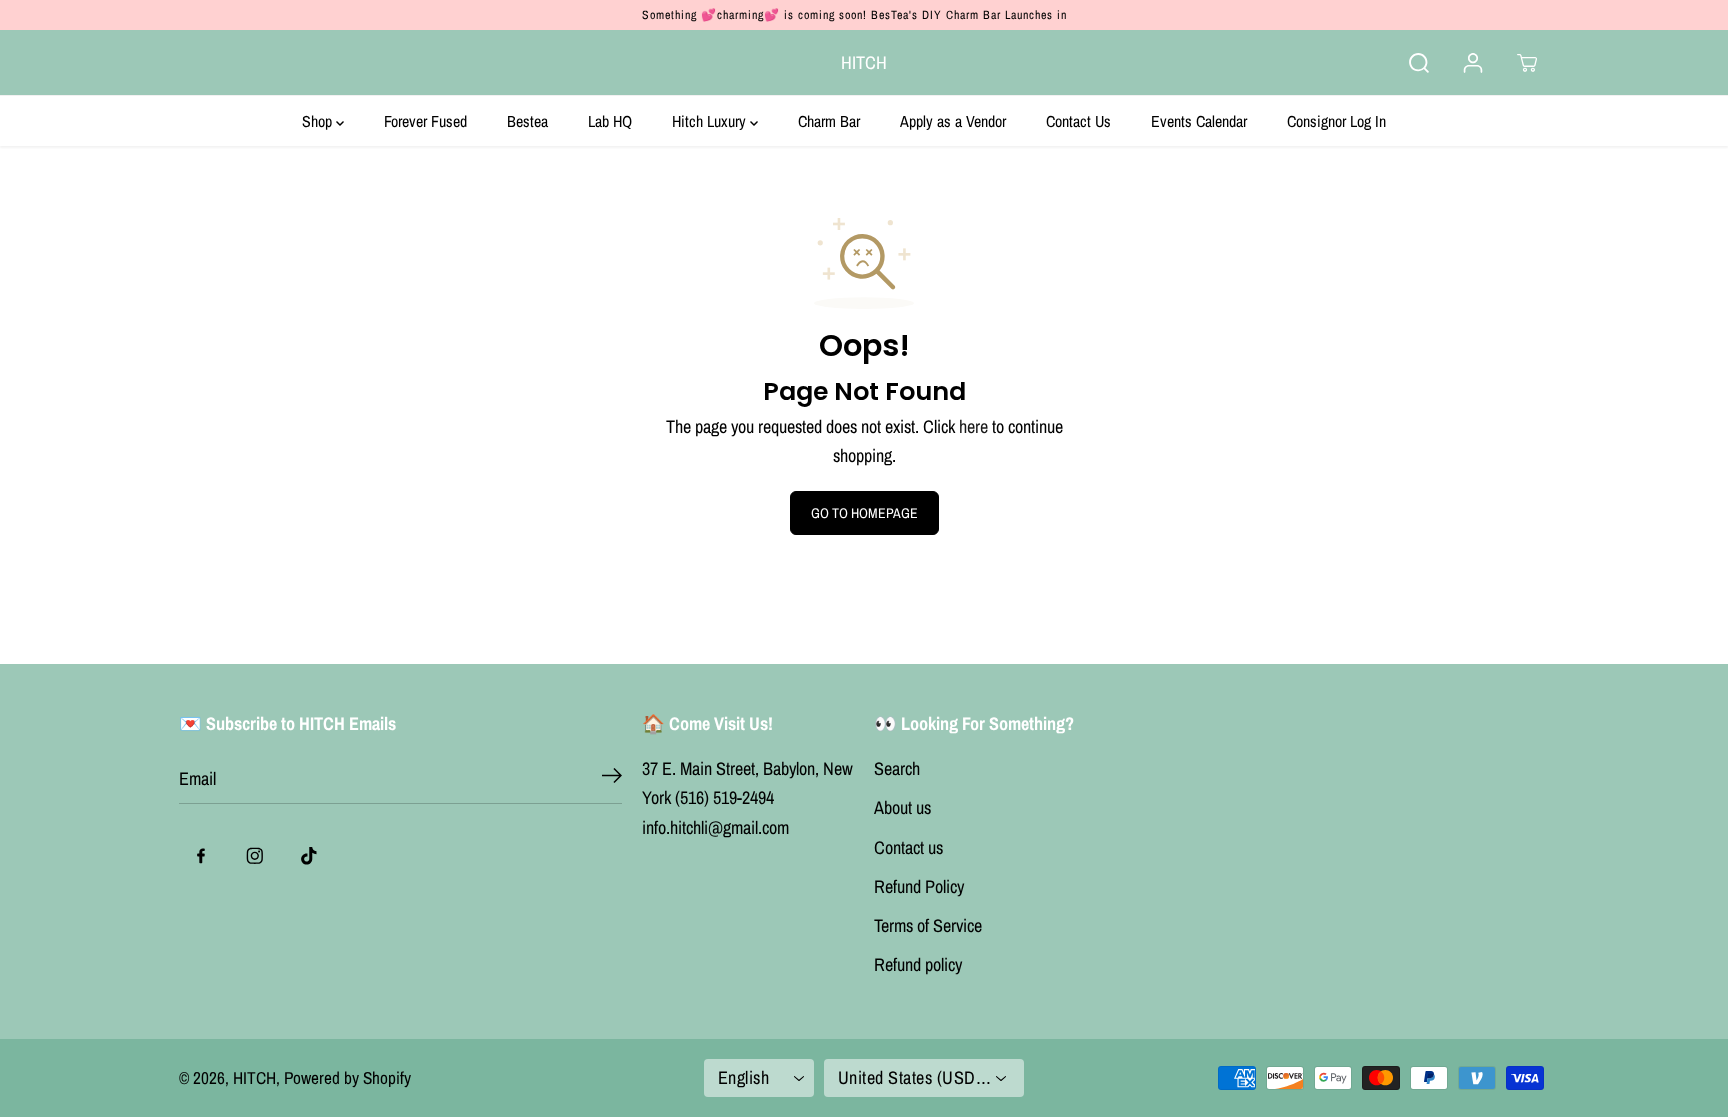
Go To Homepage (864, 513)
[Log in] (1473, 63)
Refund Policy (919, 886)
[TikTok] (309, 856)
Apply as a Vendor (953, 121)
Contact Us (1078, 121)
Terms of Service (928, 925)
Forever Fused (425, 121)
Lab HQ (610, 121)
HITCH (254, 1077)
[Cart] (1527, 63)
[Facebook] (201, 856)
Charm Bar (829, 121)
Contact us (908, 847)
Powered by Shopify (347, 1077)
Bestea (527, 121)
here (973, 426)
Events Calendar (1199, 121)
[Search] (1419, 63)
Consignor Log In (1336, 121)
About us (902, 807)
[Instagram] (255, 856)
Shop (319, 121)
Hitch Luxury (711, 121)
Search (897, 768)
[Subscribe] (612, 779)
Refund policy (918, 964)
